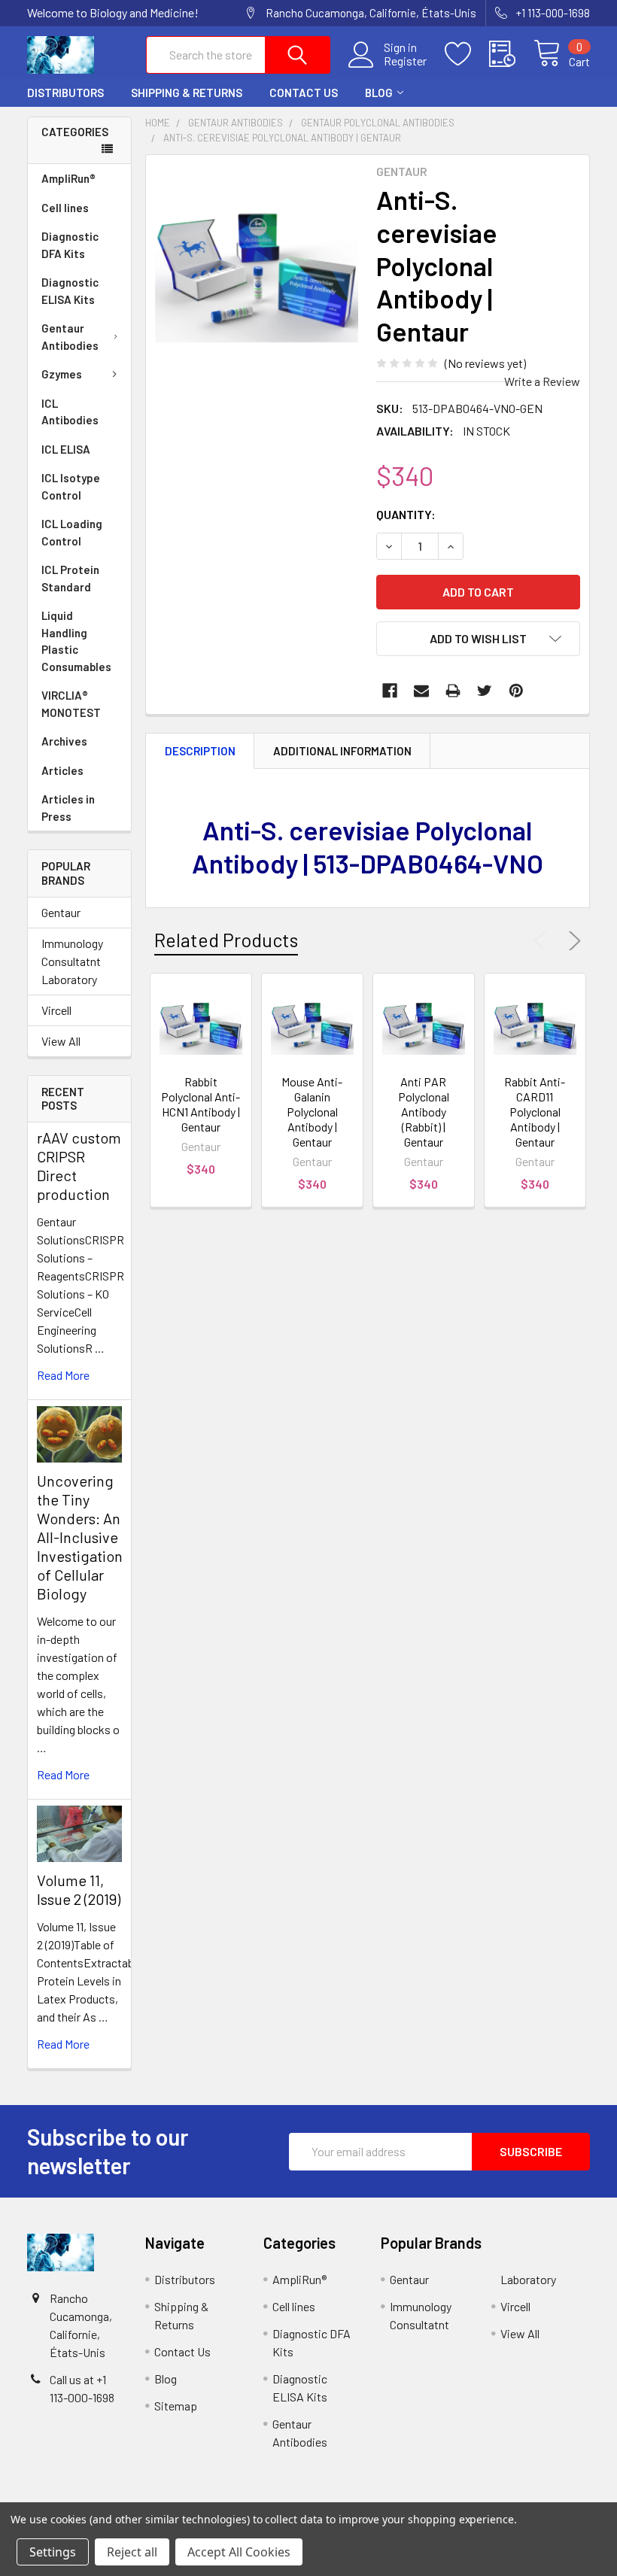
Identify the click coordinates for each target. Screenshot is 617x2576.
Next (572, 941)
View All (61, 1041)
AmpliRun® (68, 178)
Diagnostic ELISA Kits (70, 291)
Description (200, 751)
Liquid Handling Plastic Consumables (76, 641)
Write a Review (542, 381)
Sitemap (176, 2406)
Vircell (56, 1010)
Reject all (132, 2552)
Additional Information (342, 751)
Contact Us (304, 93)
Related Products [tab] (226, 940)
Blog (379, 93)
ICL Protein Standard (70, 578)
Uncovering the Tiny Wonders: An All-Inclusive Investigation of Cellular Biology (80, 1537)
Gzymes (62, 374)
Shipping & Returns (187, 93)
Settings (53, 2552)
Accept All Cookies (239, 2552)
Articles (62, 770)
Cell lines (65, 208)
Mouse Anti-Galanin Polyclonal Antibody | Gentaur (312, 1112)
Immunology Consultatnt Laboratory (72, 961)
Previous (543, 941)
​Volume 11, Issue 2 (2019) (79, 1889)
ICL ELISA (66, 449)
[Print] (453, 691)
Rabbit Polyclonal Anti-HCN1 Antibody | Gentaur (201, 1104)
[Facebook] (390, 691)
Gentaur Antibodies (70, 337)
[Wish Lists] (467, 54)
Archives (64, 741)
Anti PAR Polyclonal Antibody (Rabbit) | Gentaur (424, 1112)
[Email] (421, 691)
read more (63, 1375)
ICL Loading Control (72, 532)
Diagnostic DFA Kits (70, 245)
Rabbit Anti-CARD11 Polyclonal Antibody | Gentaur (535, 1112)
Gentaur (61, 912)
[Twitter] (485, 691)
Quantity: (406, 514)
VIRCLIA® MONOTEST (71, 704)
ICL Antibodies (70, 412)
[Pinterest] (516, 691)
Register (405, 61)
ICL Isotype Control (71, 486)
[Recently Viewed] (511, 54)
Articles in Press (68, 808)
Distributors (65, 93)
